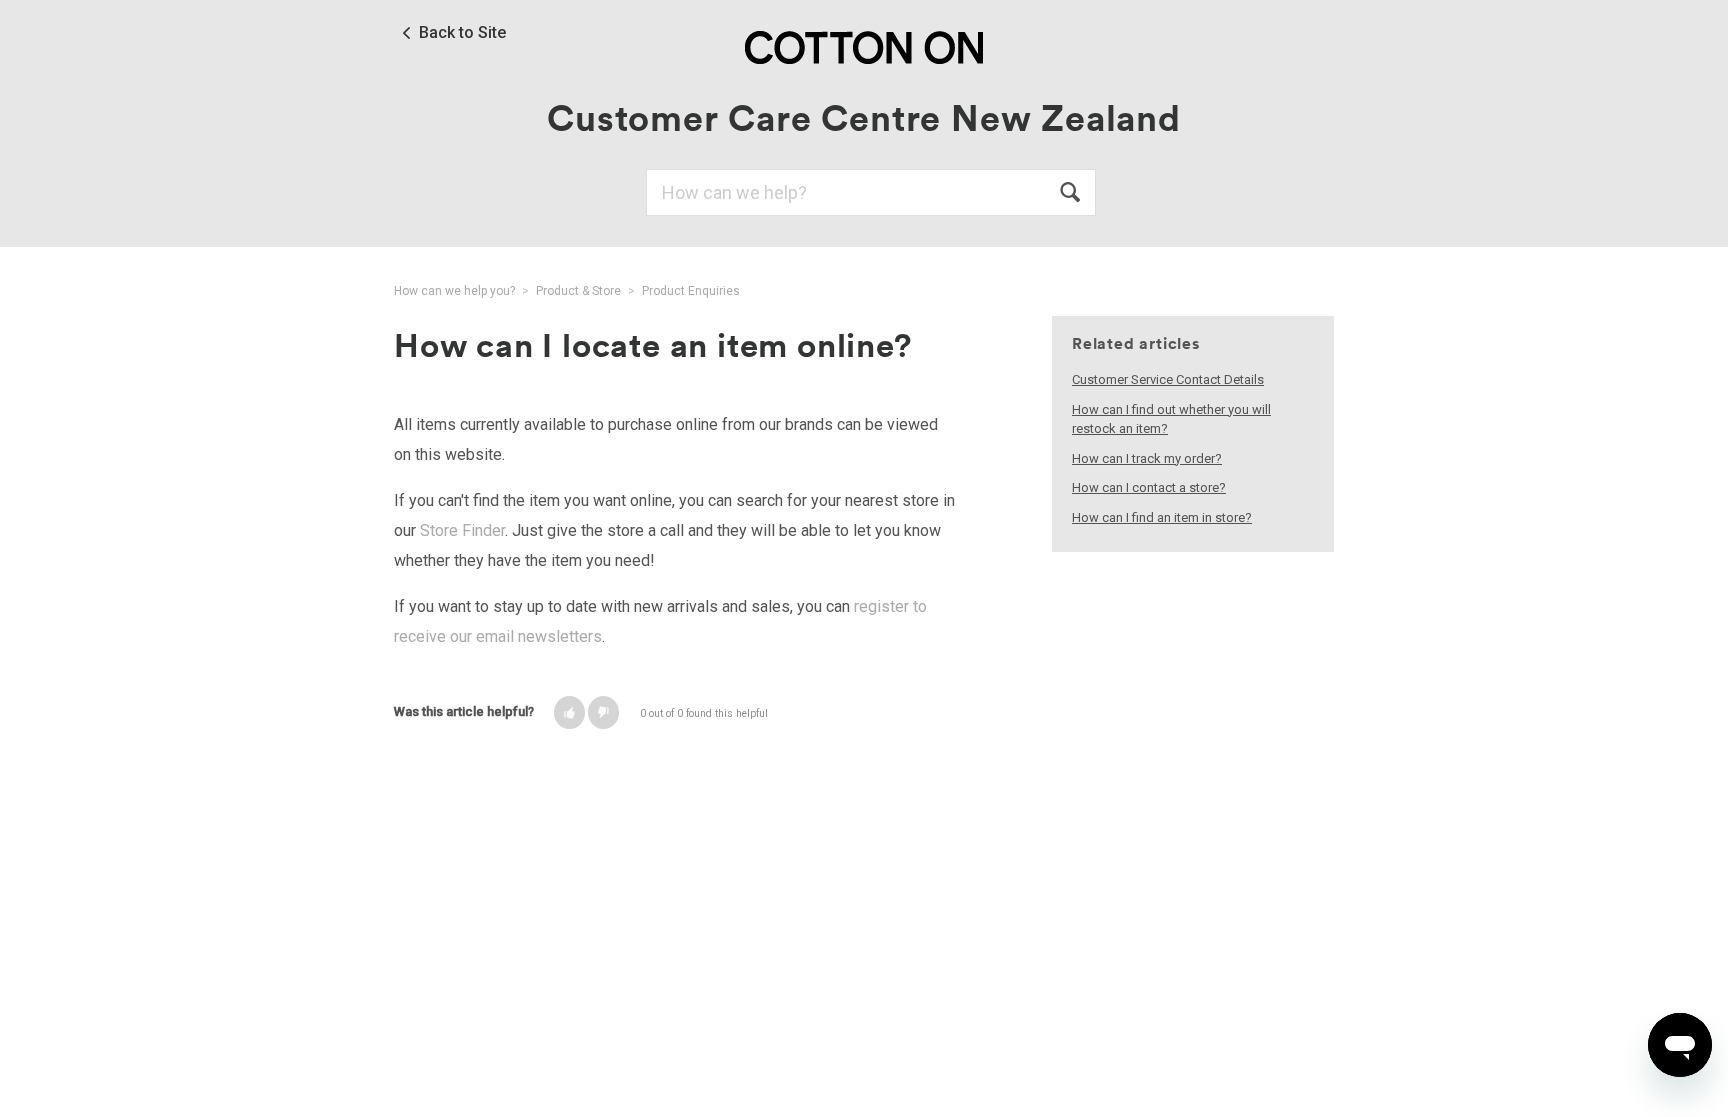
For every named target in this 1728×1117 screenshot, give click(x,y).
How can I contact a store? (1149, 487)
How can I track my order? (1147, 458)
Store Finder (462, 530)
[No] (603, 712)
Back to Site (462, 33)
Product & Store (578, 291)
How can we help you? (454, 291)
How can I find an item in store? (1162, 517)
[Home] (864, 46)
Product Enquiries (691, 291)
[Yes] (569, 712)
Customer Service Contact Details (1168, 379)
